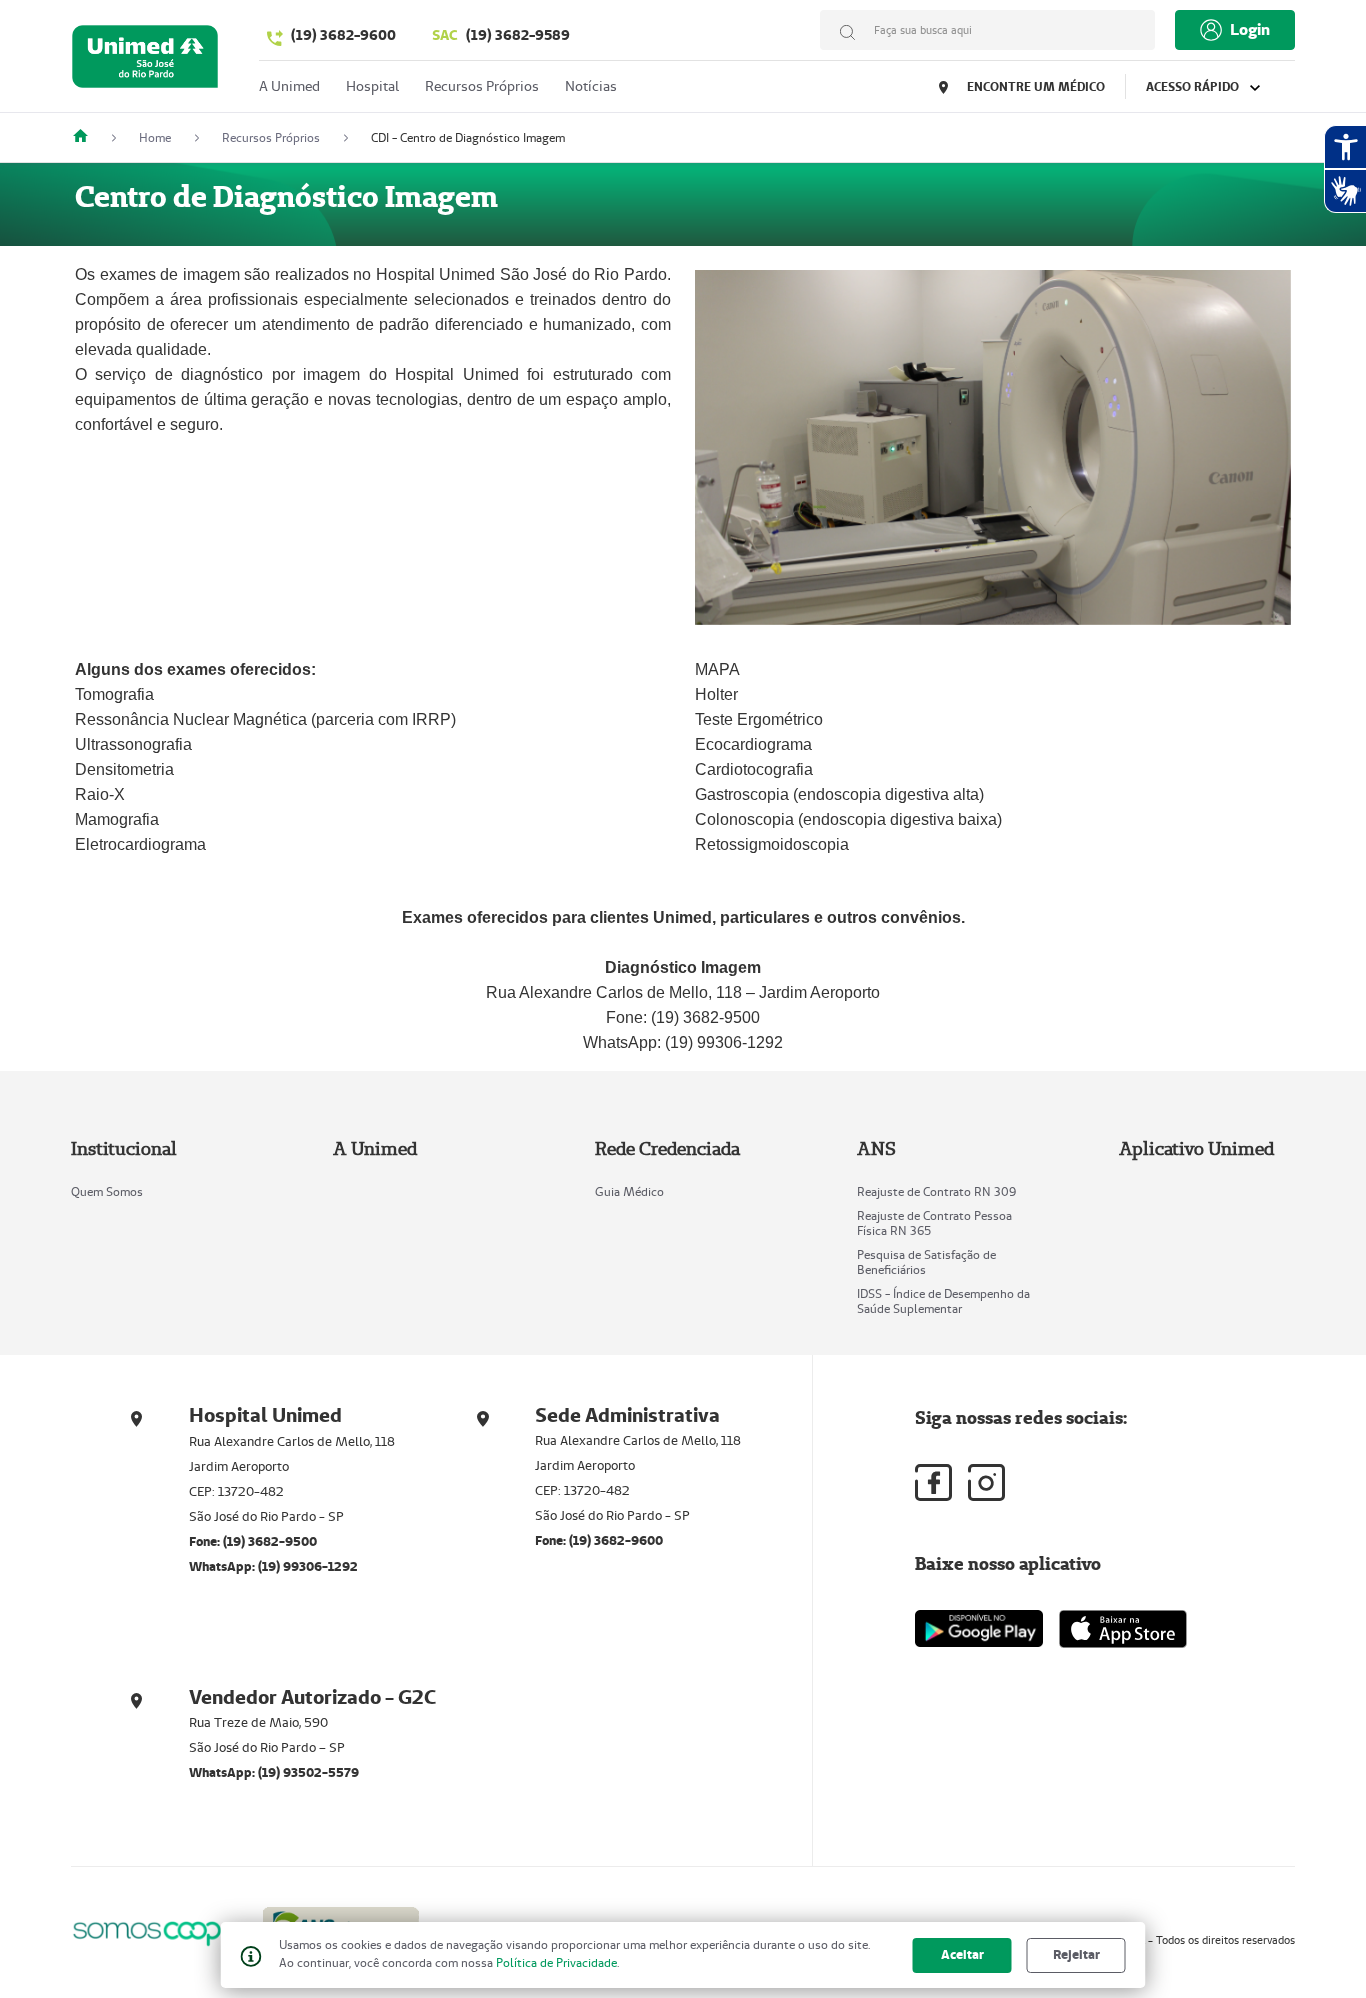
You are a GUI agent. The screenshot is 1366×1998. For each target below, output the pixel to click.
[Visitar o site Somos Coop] (155, 1930)
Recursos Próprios (482, 86)
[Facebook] (933, 1482)
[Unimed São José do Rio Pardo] (88, 137)
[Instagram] (986, 1482)
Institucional (124, 1148)
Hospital (372, 86)
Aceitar (962, 1954)
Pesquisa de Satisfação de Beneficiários (926, 1262)
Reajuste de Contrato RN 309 (936, 1191)
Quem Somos (107, 1191)
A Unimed (289, 86)
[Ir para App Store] (1123, 1629)
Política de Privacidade (556, 1962)
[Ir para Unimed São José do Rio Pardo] (145, 61)
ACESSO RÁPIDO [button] (1194, 86)
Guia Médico (629, 1191)
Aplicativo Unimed (1196, 1148)
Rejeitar (1076, 1954)
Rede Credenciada (667, 1148)
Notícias (591, 86)
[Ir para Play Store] (979, 1628)
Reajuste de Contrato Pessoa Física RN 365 (934, 1223)
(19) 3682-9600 (343, 35)
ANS (876, 1148)
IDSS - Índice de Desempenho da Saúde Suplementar (943, 1301)
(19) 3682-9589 (501, 35)
